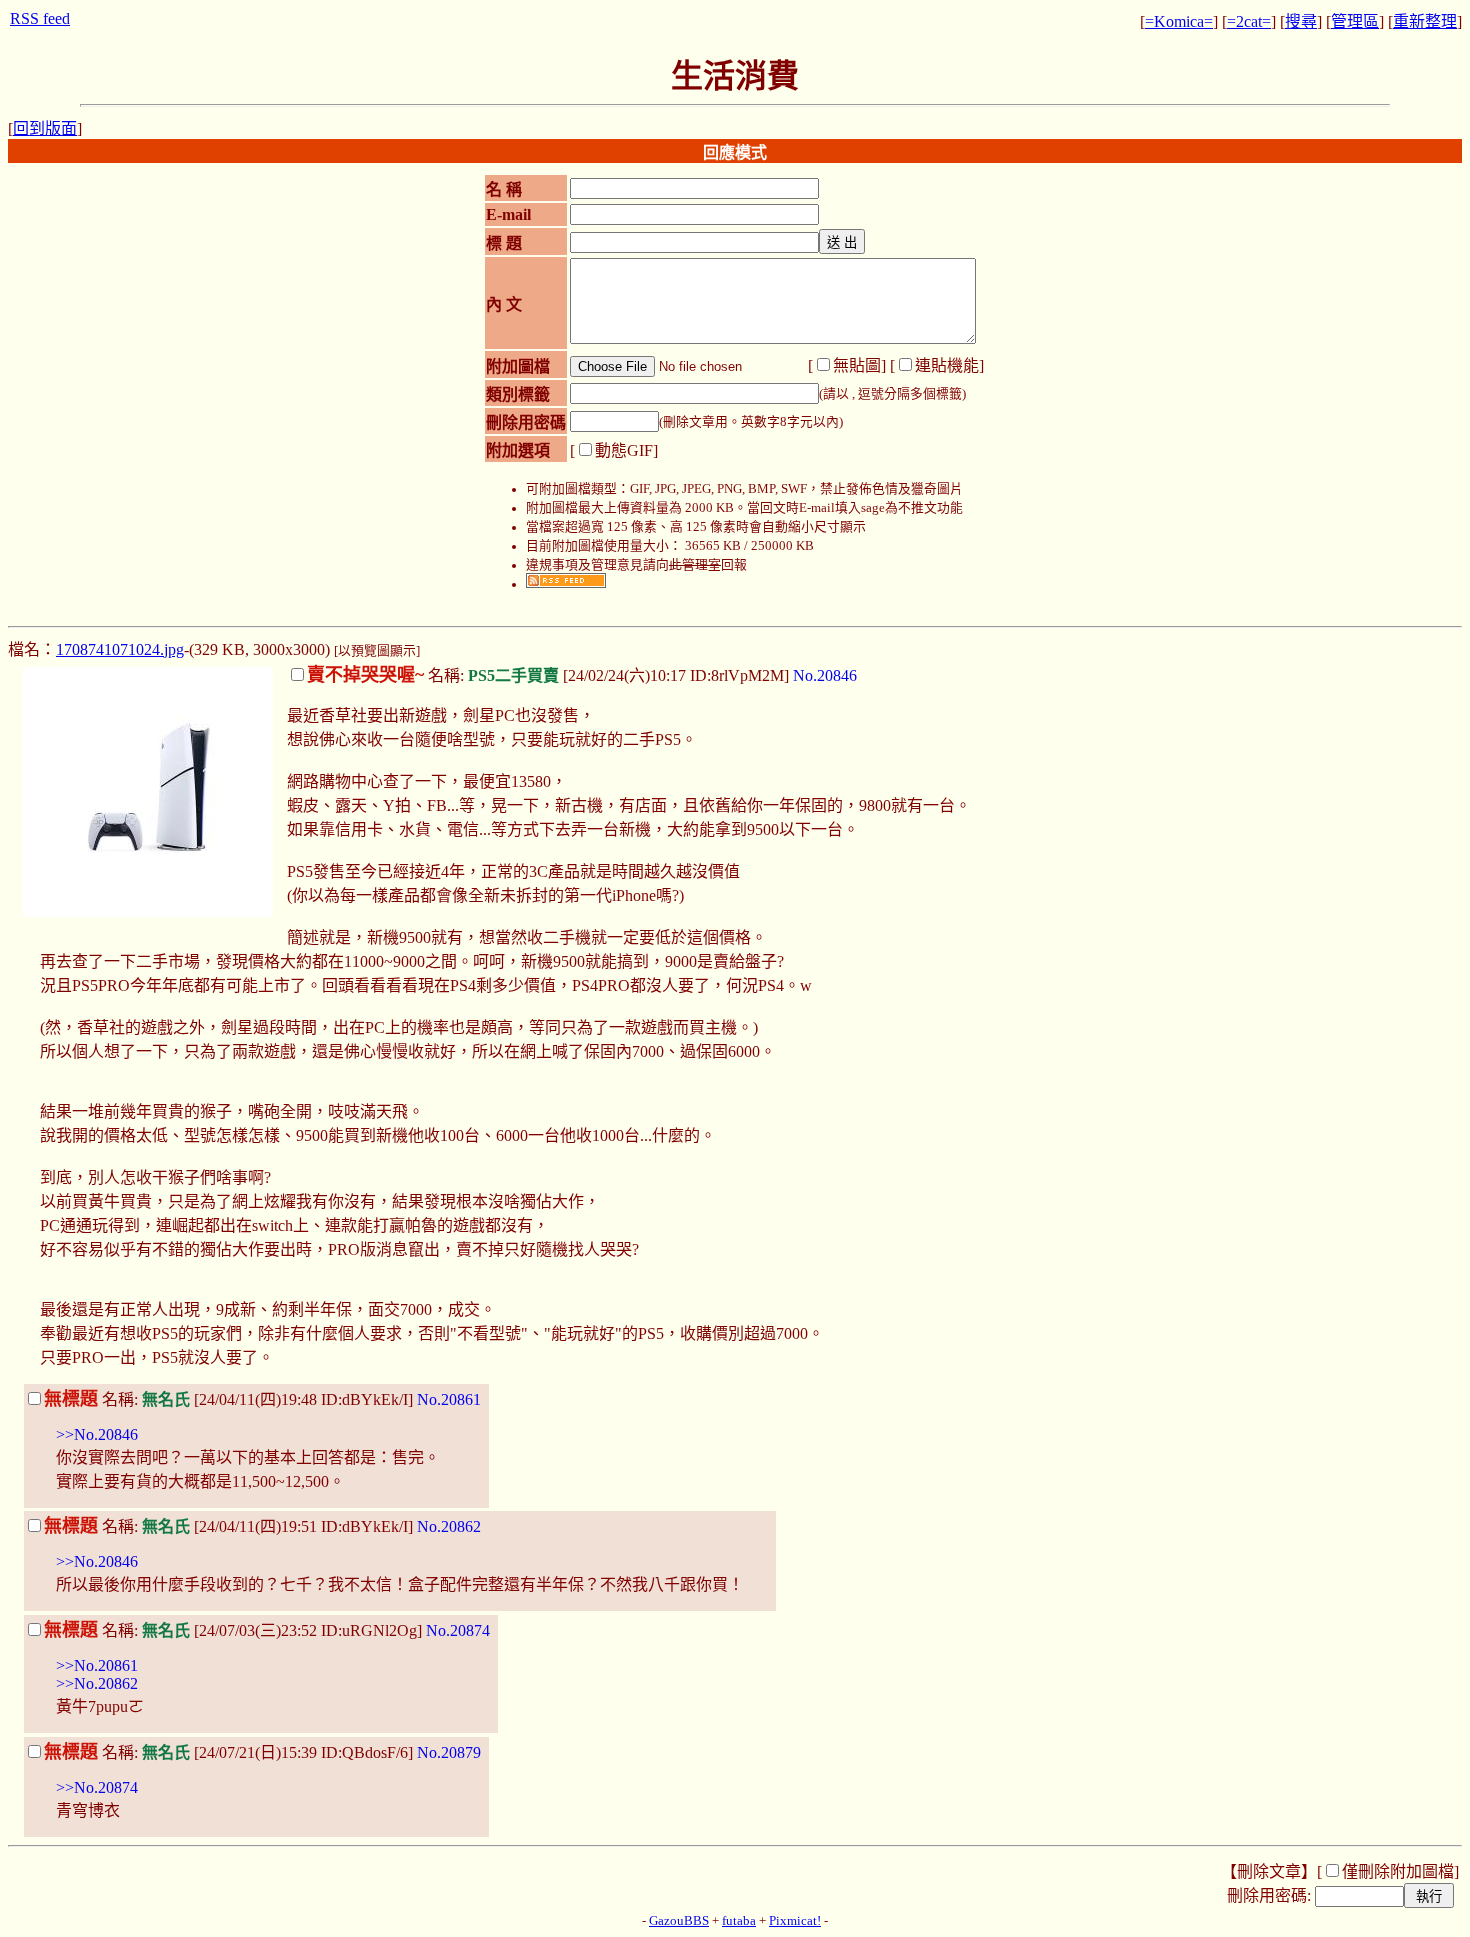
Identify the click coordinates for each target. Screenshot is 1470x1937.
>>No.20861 (97, 1665)
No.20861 (449, 1399)
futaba (739, 1921)
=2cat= (1249, 21)
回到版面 (45, 128)
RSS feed (40, 18)
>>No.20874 (97, 1787)
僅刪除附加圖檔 (1398, 1871)
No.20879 (449, 1752)
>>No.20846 (97, 1434)
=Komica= (1179, 21)
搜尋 (1301, 21)
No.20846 (825, 675)
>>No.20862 (97, 1683)
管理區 (1355, 21)
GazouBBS (679, 1921)
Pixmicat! (795, 1921)
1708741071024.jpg (120, 649)
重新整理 (1425, 21)
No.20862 (449, 1526)
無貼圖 (857, 365)
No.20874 (458, 1630)
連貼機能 (947, 365)
